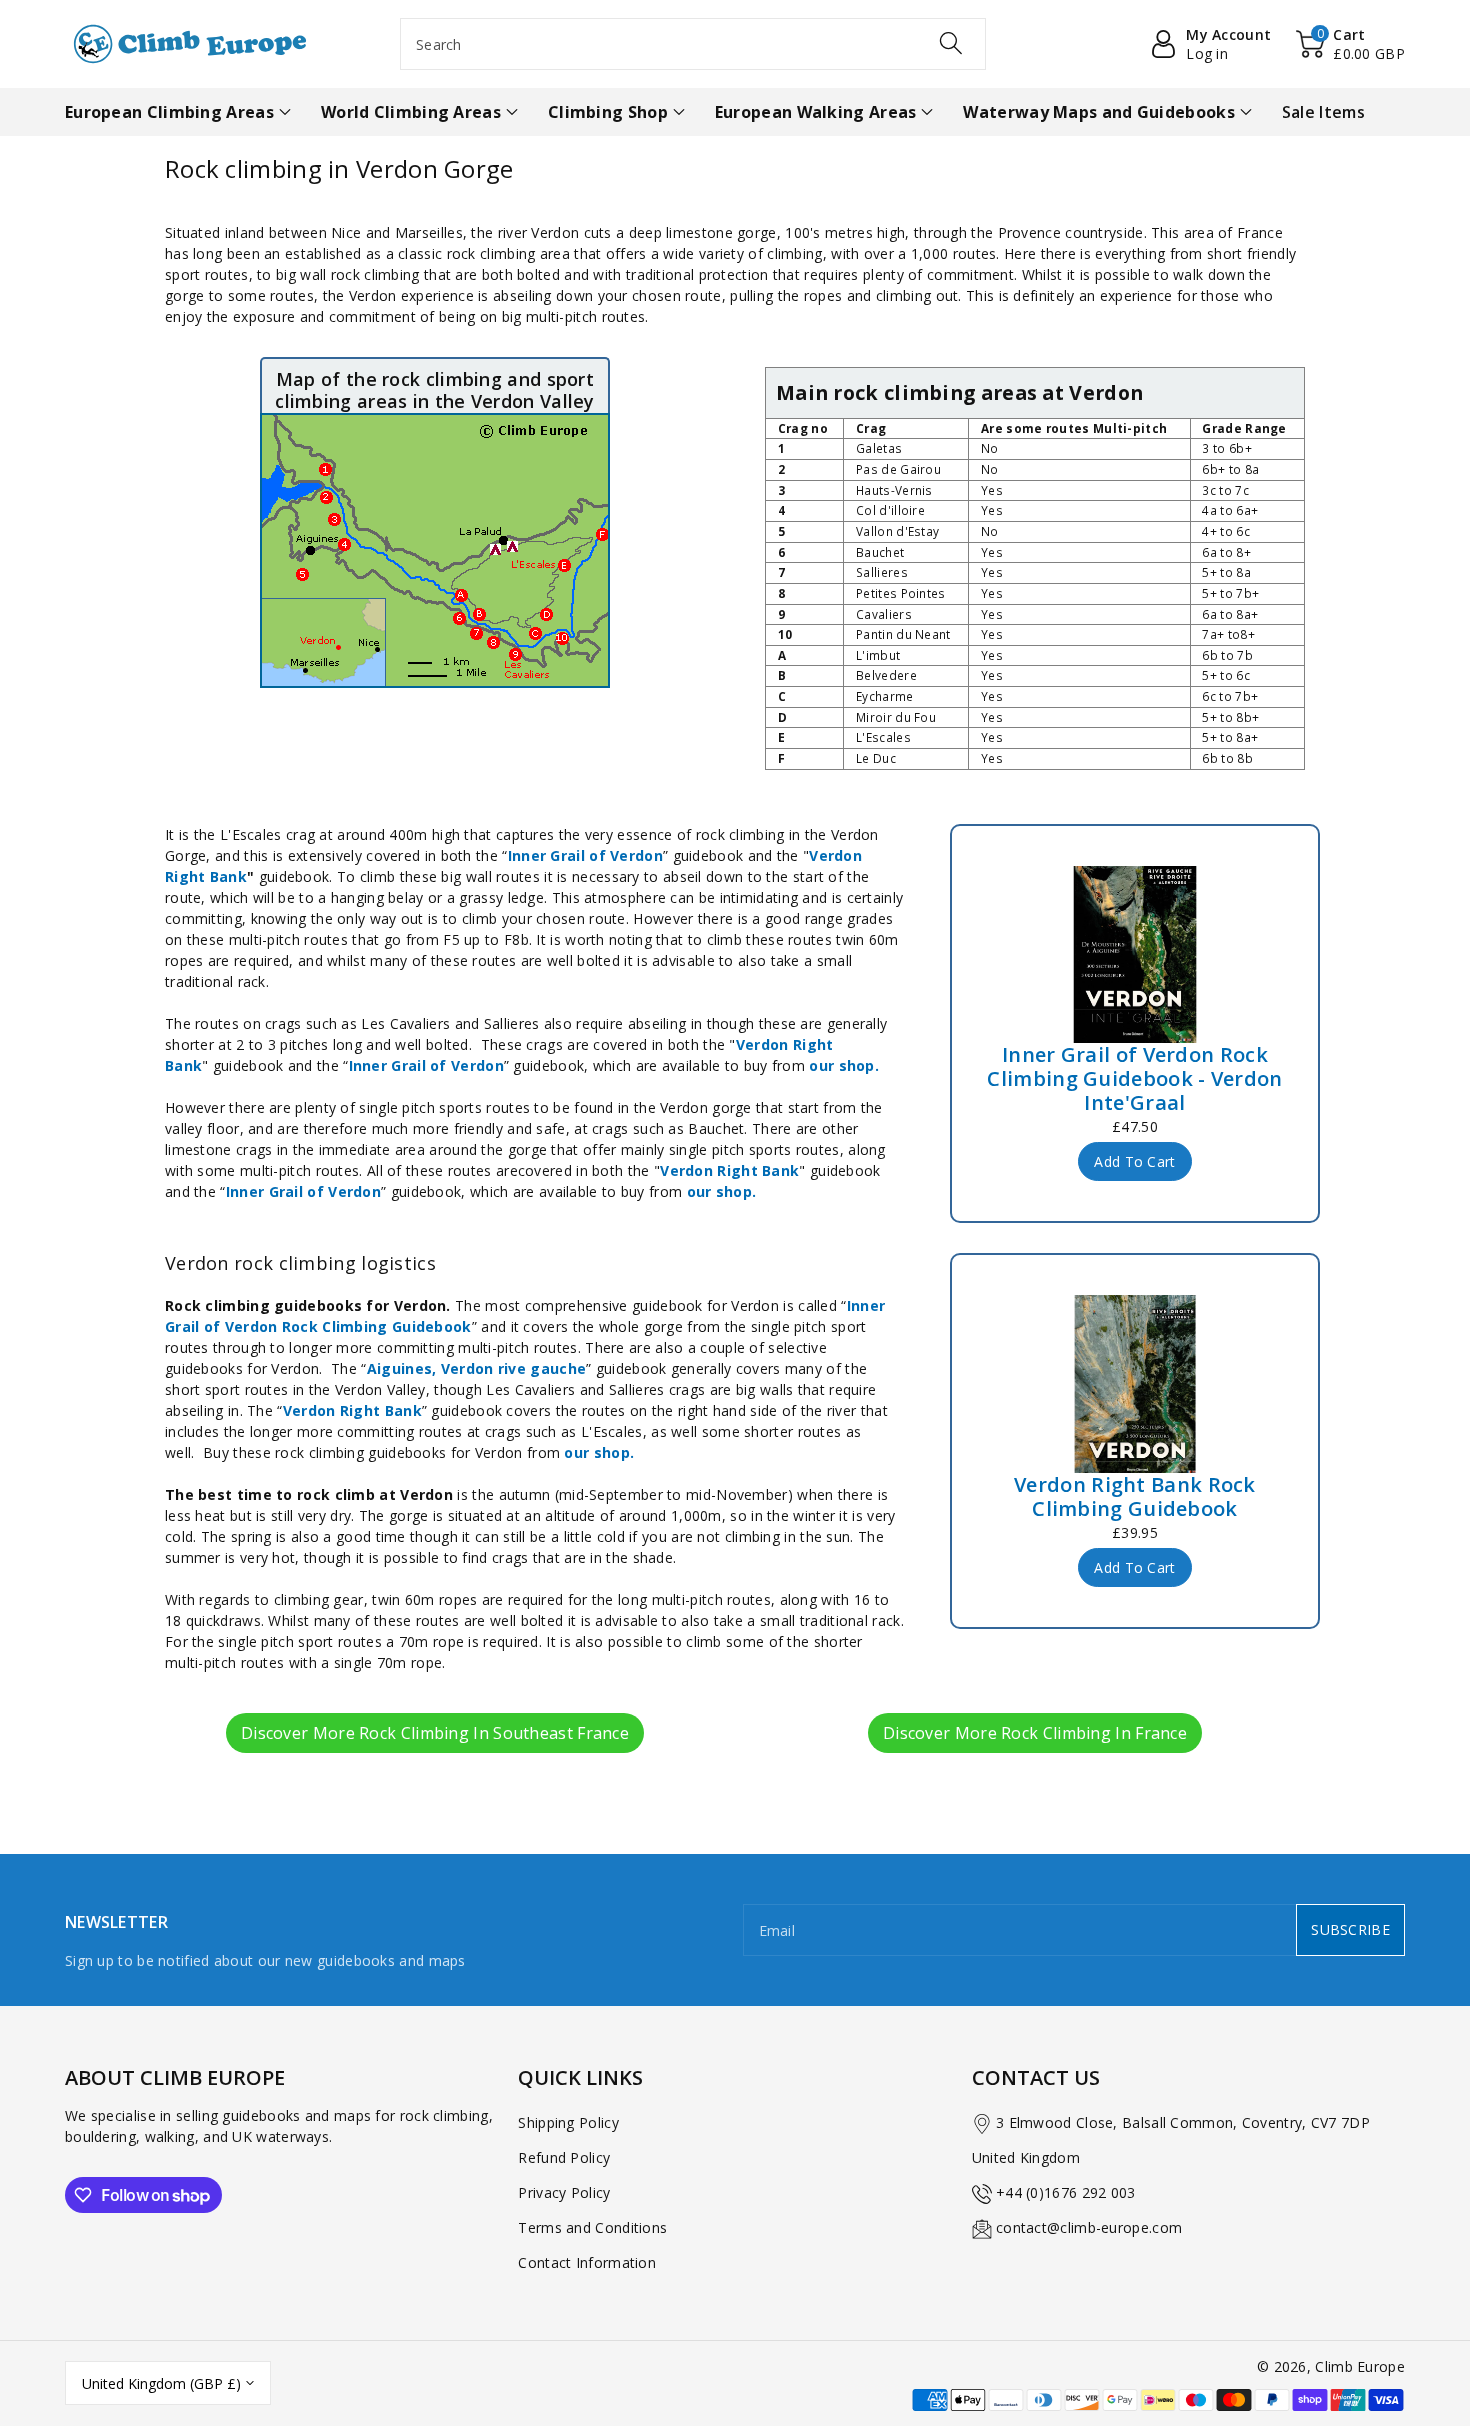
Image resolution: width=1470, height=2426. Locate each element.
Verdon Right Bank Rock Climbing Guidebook (1135, 1497)
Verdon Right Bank (729, 1170)
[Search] (951, 43)
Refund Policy (564, 2157)
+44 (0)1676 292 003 (1066, 2192)
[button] (1350, 44)
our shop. (844, 1065)
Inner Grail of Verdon (585, 855)
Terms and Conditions (592, 2227)
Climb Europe (1360, 2366)
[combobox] (693, 44)
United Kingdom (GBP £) (161, 2383)
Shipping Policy (568, 2122)
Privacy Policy (564, 2192)
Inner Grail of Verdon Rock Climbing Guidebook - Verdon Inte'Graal (1134, 1079)
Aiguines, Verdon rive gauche (476, 1368)
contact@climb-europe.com (1089, 2227)
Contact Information (587, 2262)
